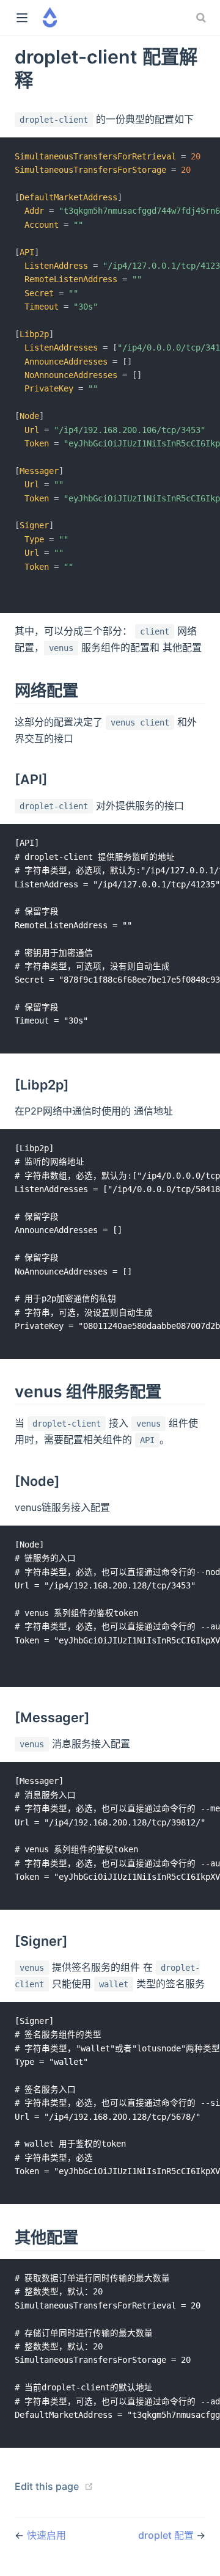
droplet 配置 (167, 2535)
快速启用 (46, 2535)
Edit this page (47, 2486)
